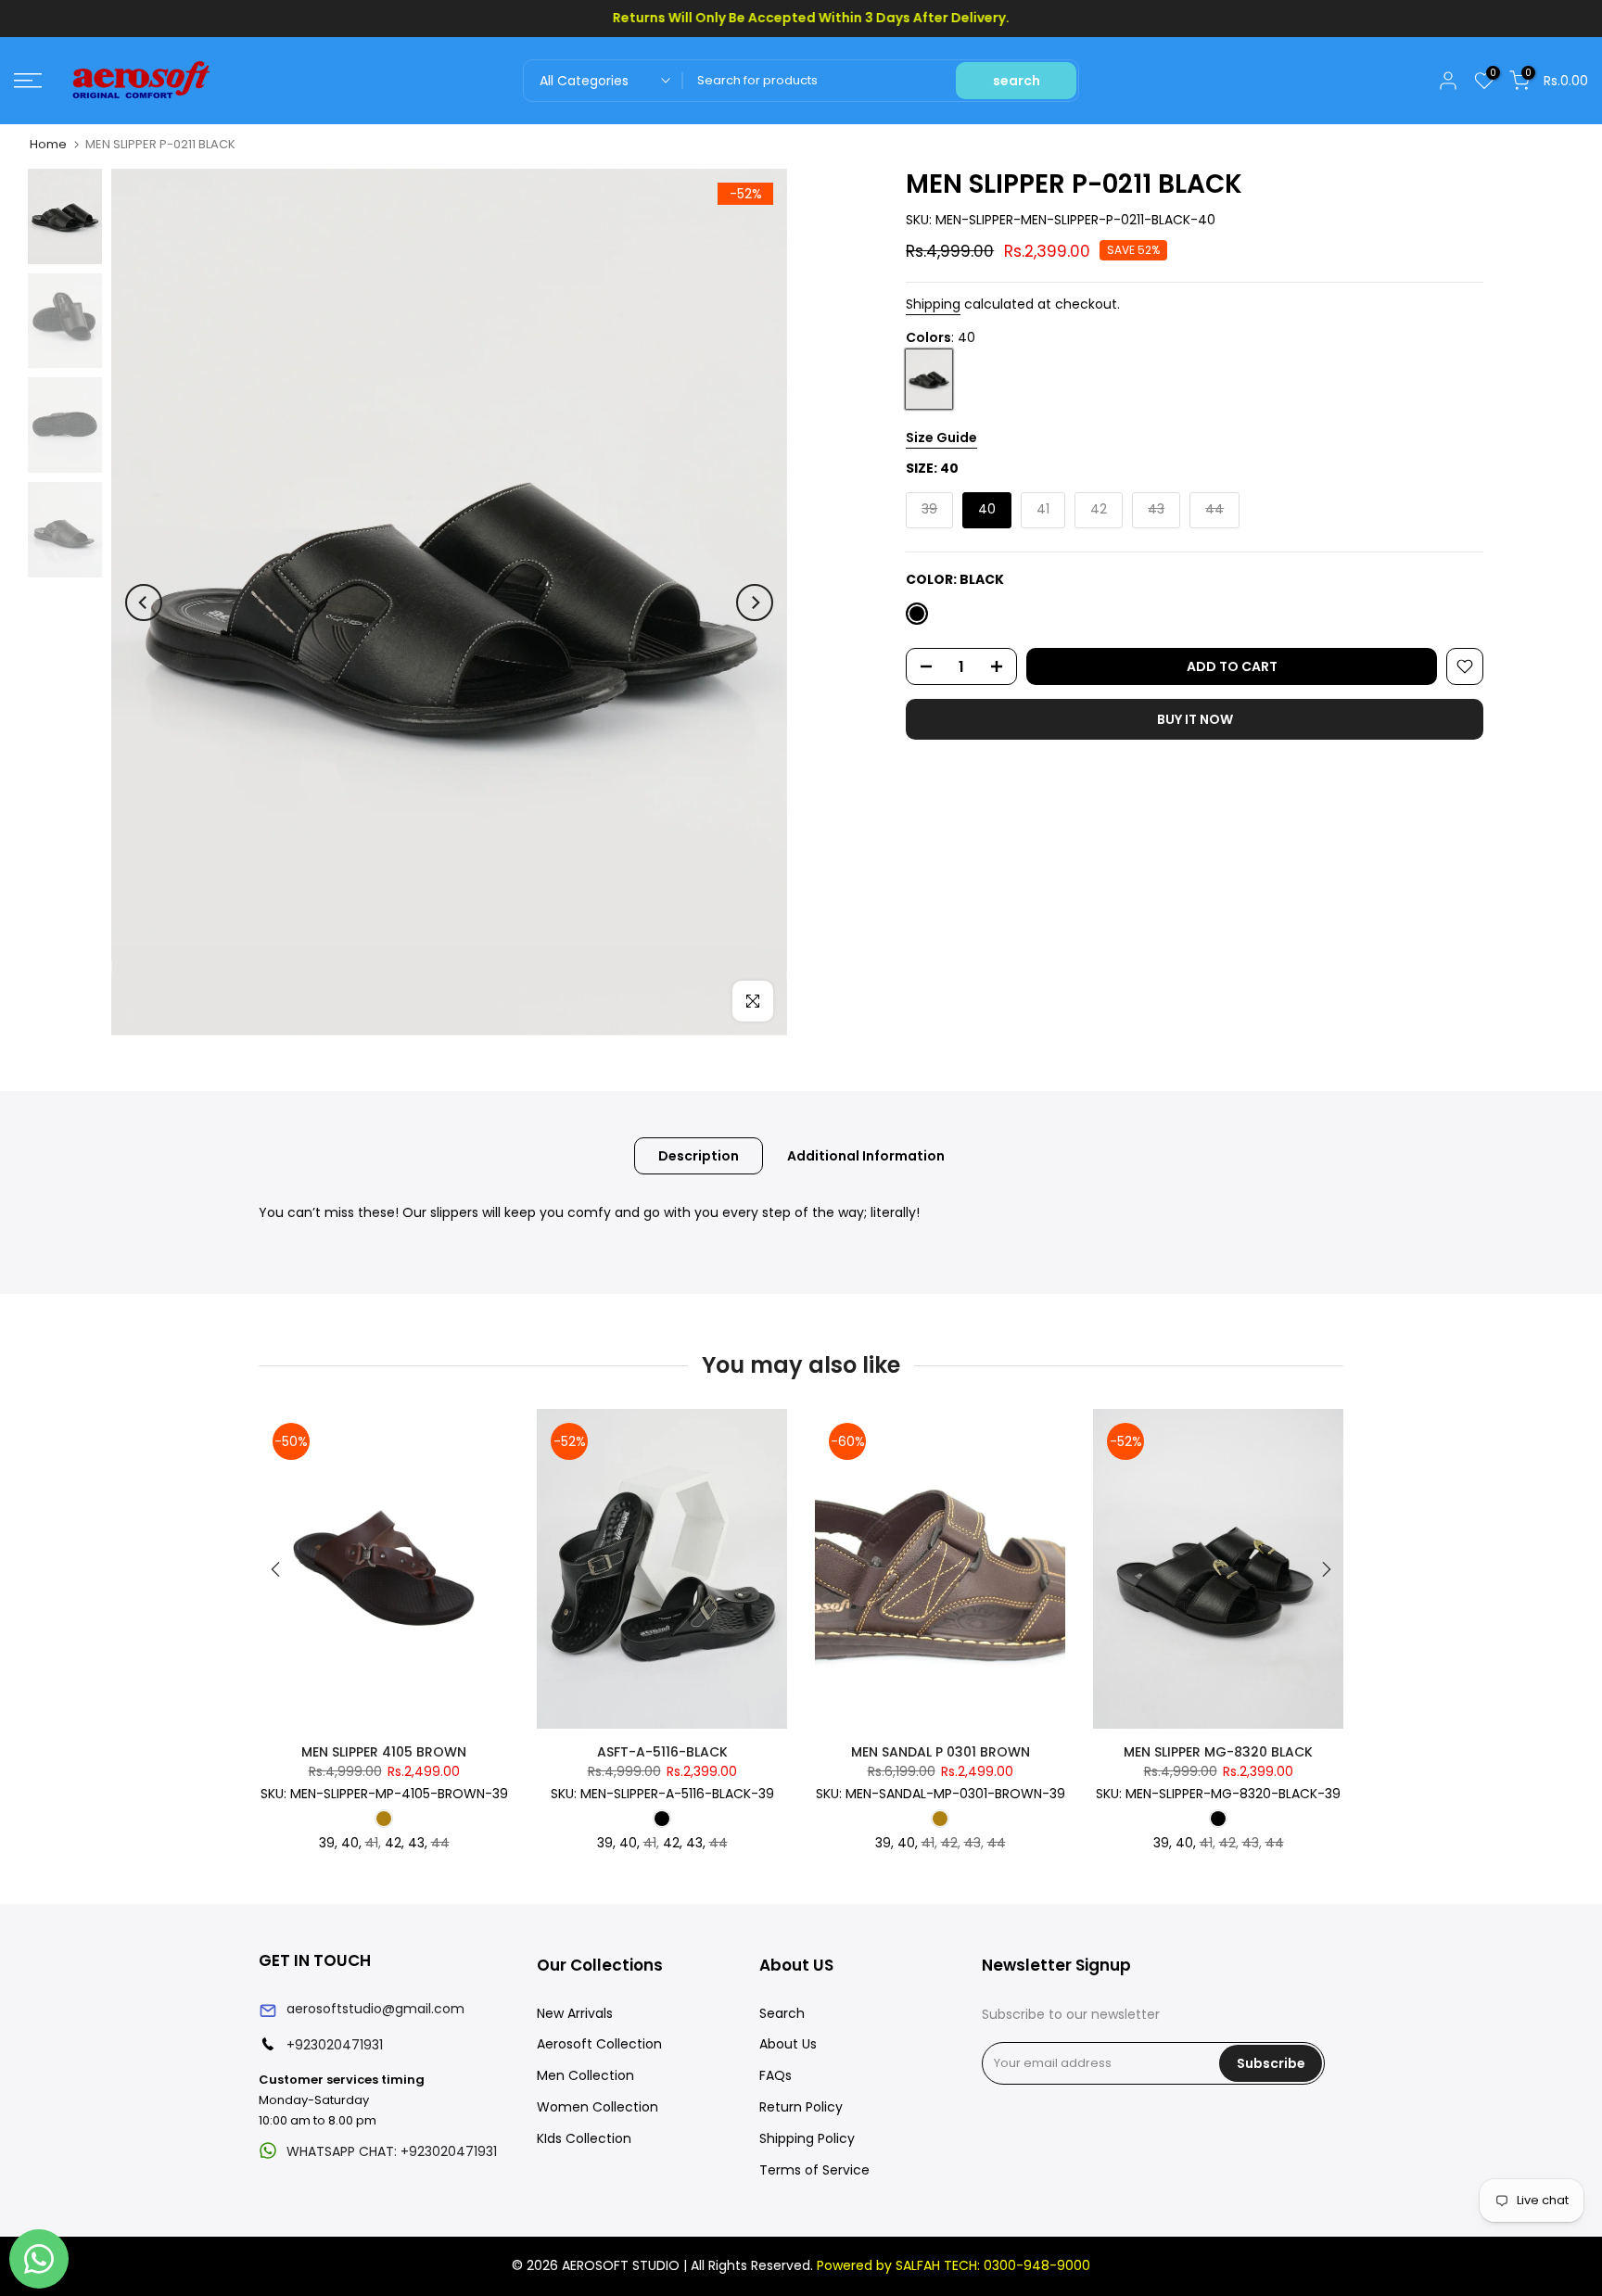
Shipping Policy (807, 2138)
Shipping (933, 304)
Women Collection (598, 2107)
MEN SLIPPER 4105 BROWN (384, 1752)
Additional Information (866, 1156)
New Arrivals (575, 2013)
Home (48, 144)
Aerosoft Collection (599, 2044)
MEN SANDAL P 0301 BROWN (941, 1752)
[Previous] (144, 603)
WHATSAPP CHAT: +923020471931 (392, 2151)
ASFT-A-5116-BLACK (662, 1752)
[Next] (755, 603)
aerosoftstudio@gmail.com (375, 2009)
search (1017, 81)
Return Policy (801, 2107)
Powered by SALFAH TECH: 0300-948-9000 (954, 2265)
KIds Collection (584, 2138)
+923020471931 (335, 2045)
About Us (788, 2044)
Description (699, 1156)
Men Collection (585, 2075)
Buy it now (1195, 719)
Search (782, 2013)
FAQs (776, 2075)
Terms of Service (814, 2170)
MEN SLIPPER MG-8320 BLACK (1218, 1752)
